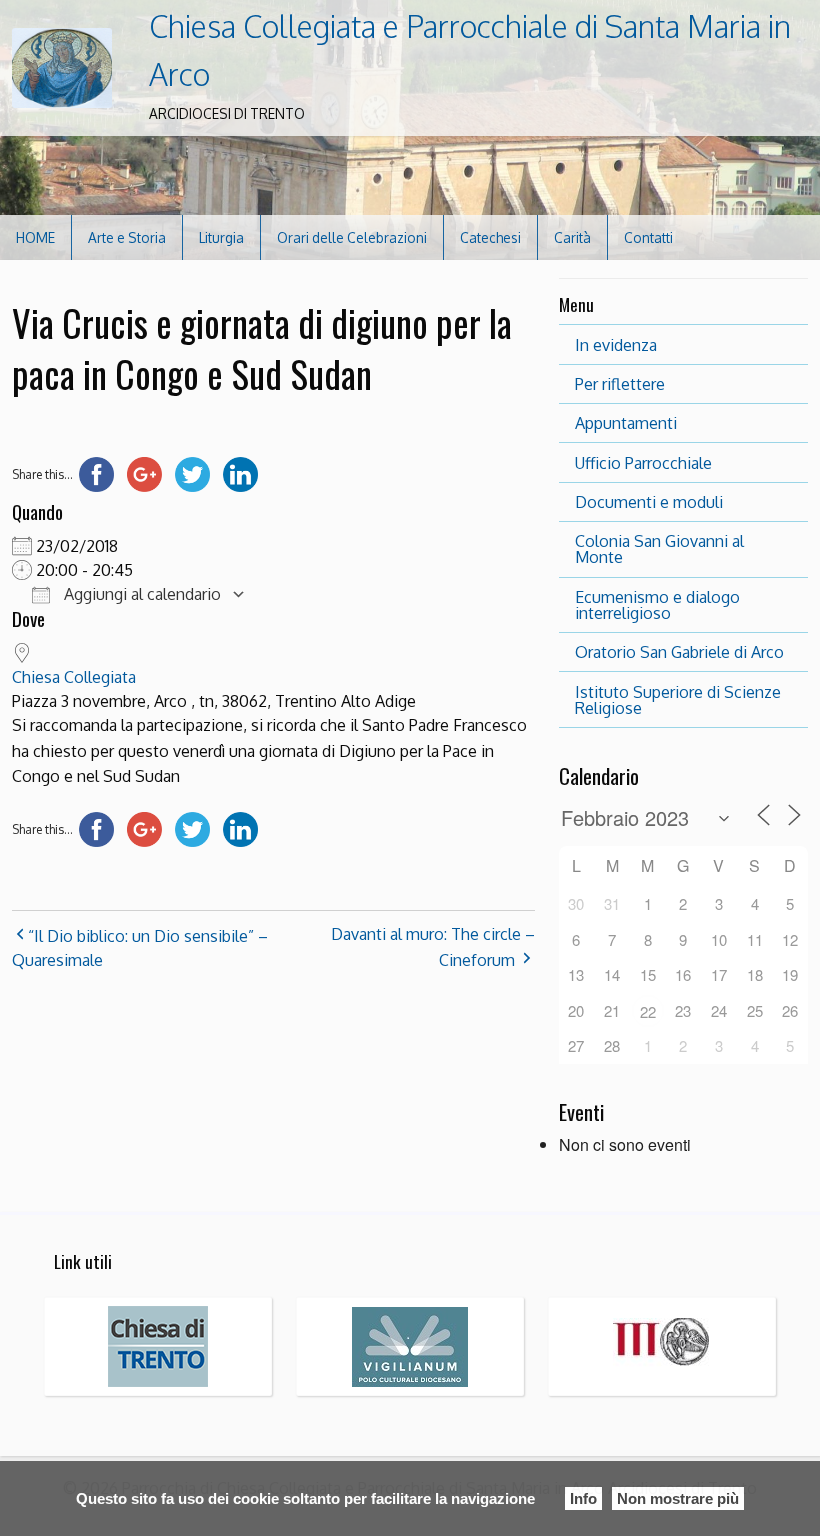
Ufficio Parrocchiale (643, 463)
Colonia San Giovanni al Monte (659, 549)
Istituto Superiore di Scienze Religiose (678, 700)
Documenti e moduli (649, 502)
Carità (572, 237)
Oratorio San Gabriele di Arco (679, 652)
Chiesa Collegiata (74, 677)
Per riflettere (620, 384)
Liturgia (221, 237)
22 (648, 1011)
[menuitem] (36, 237)
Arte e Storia (127, 237)
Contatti (648, 237)
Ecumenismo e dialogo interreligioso (657, 605)
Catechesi (490, 237)
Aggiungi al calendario (140, 594)
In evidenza (616, 345)
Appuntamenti (626, 423)
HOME (35, 237)
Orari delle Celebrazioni (352, 237)
